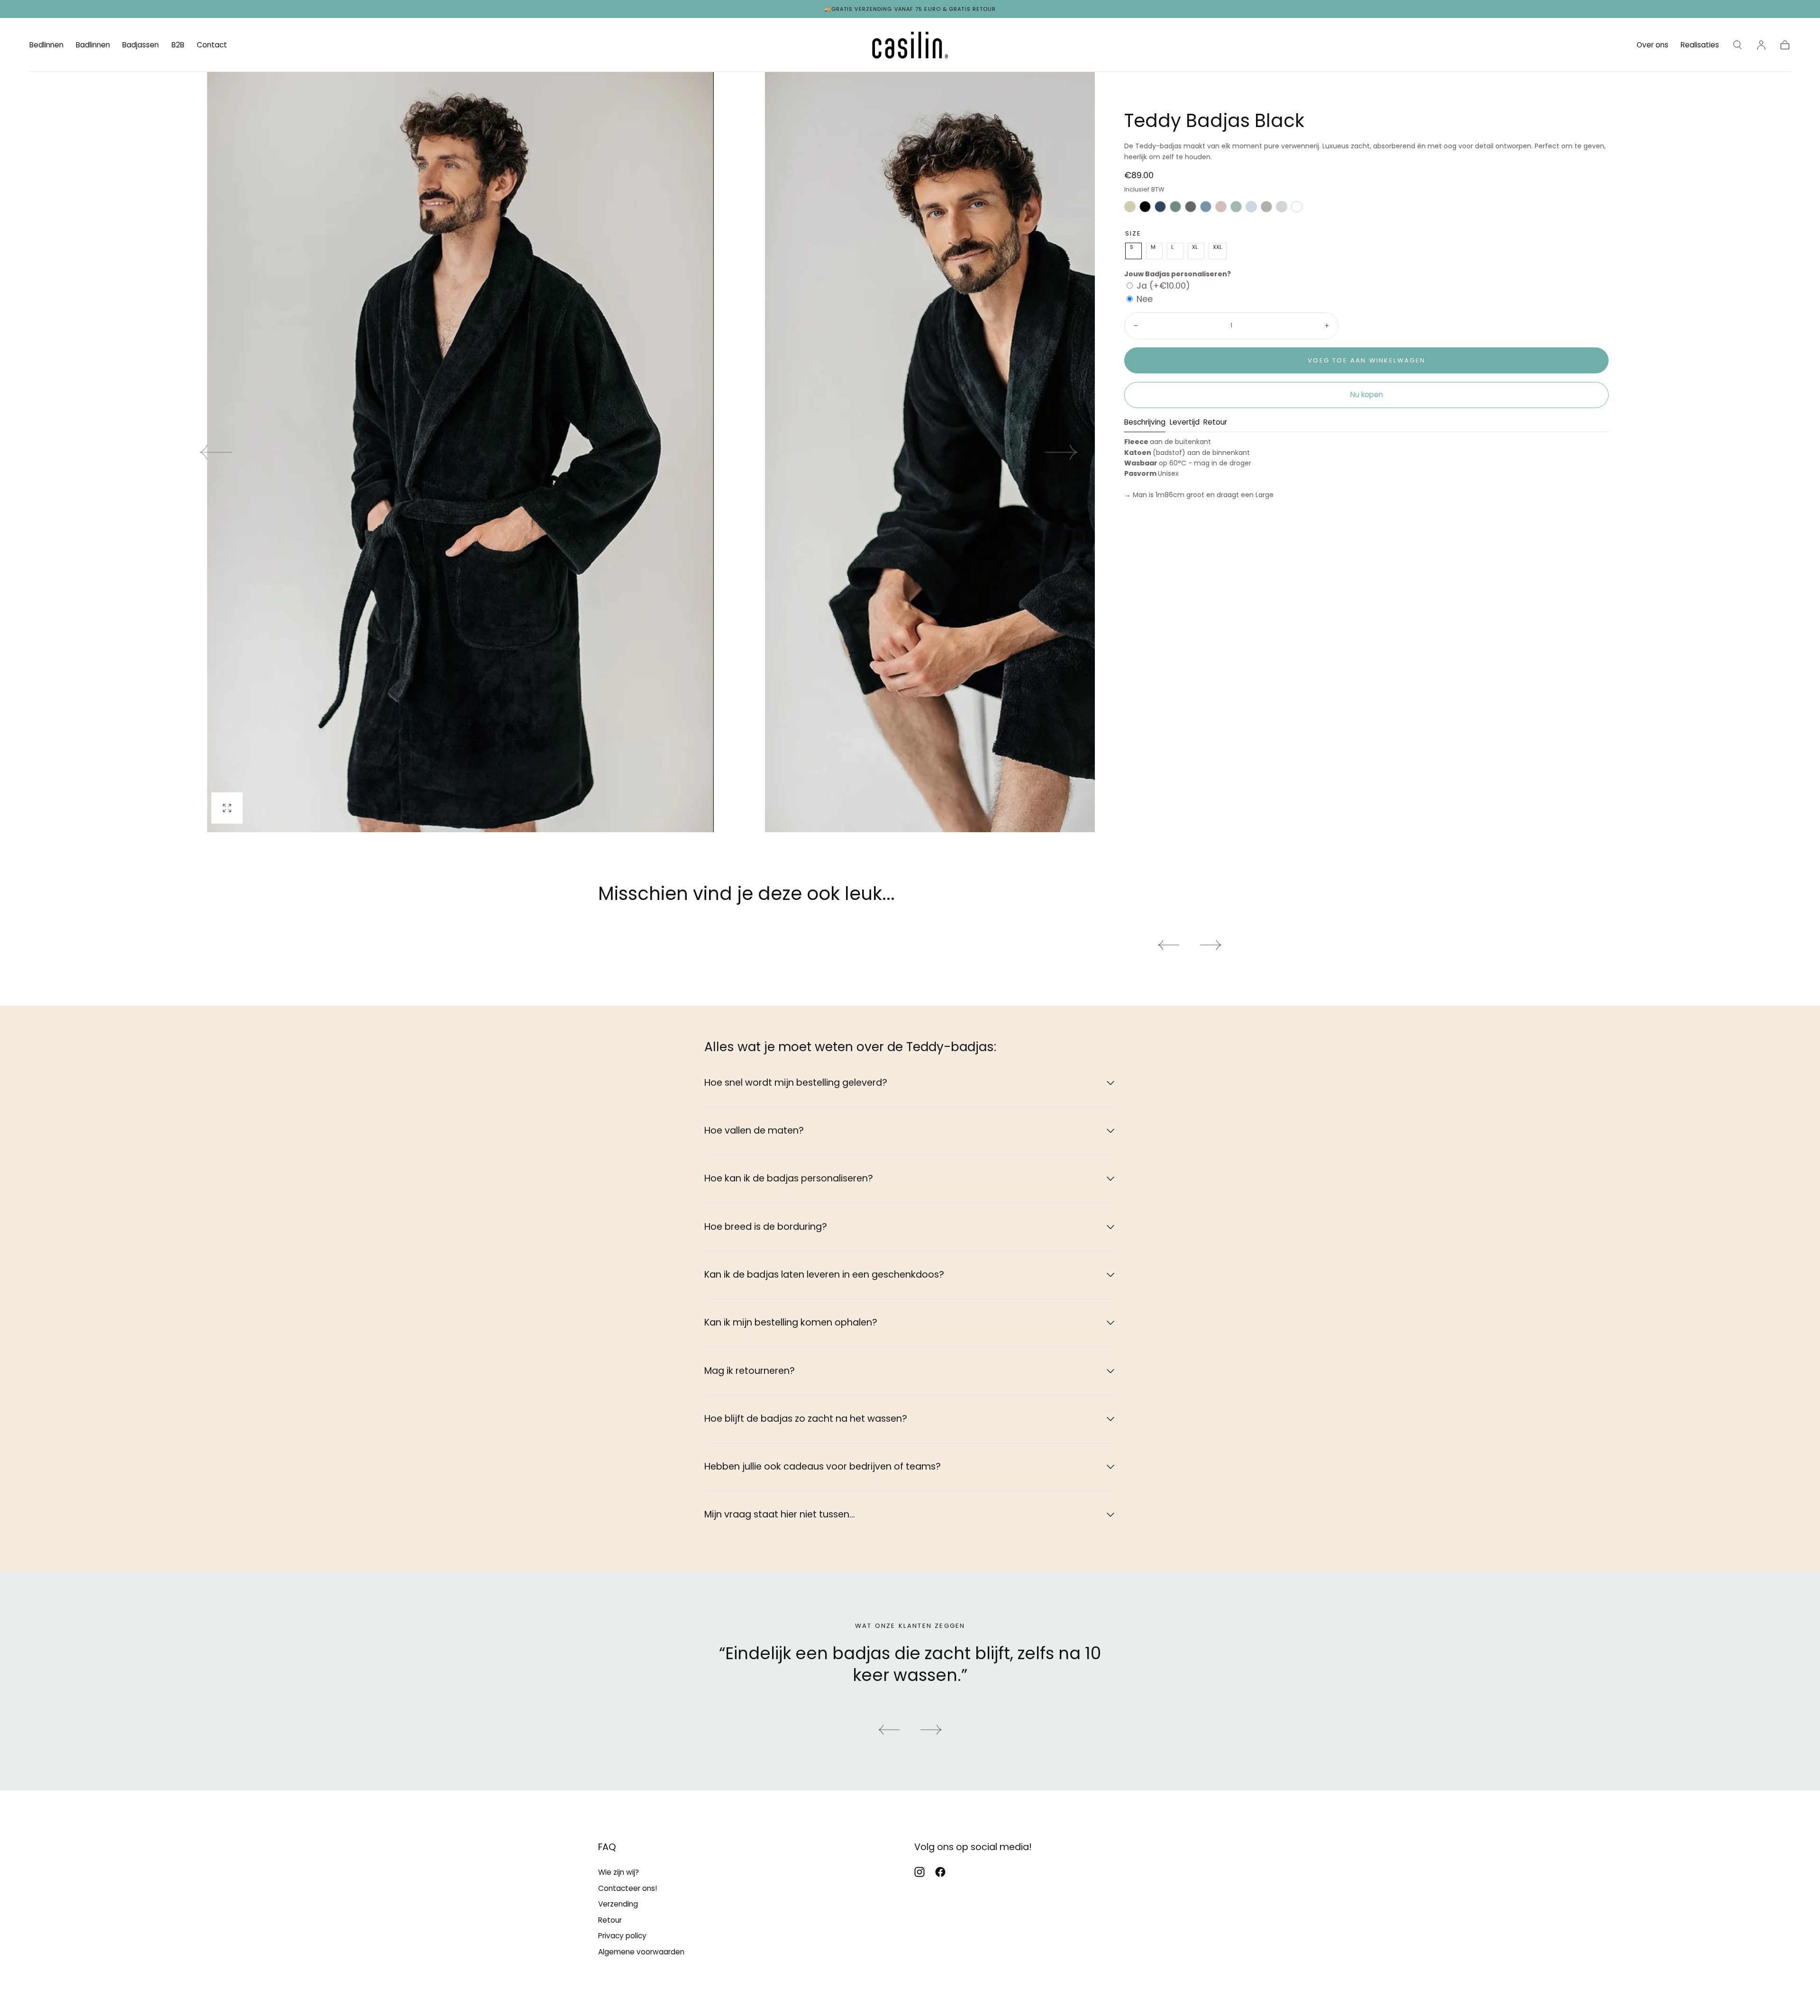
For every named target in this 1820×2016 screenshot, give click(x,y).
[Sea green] (1236, 209)
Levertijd (1185, 423)
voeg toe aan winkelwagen (1366, 360)
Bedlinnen (46, 45)
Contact (212, 45)
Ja (1163, 286)
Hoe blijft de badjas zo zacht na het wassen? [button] (806, 1419)
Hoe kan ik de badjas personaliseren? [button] (789, 1178)
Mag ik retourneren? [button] (750, 1371)
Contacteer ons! (628, 1888)
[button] (1738, 45)
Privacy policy (622, 1936)
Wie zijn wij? (619, 1872)
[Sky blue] (1251, 209)
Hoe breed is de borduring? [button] (766, 1227)
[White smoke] (1282, 209)
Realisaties (1700, 45)
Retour (1215, 423)
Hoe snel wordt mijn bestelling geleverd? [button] (796, 1083)
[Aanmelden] (1761, 45)
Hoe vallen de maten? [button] (754, 1131)
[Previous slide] (889, 1730)
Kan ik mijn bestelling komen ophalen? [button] (791, 1322)
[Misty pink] (1221, 209)
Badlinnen (93, 45)
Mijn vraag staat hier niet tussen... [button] (780, 1514)
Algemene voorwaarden (641, 1952)
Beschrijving (1145, 423)
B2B (178, 45)
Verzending (618, 1904)
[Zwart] (1145, 209)
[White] (1297, 209)
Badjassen (141, 45)
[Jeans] (1206, 209)
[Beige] (1130, 209)
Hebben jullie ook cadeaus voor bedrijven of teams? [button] (823, 1467)
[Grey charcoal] (1191, 209)
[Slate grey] (1266, 209)
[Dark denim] (1160, 209)
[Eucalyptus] (1175, 209)
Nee (1145, 299)
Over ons (1652, 45)
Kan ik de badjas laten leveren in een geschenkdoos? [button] (824, 1275)
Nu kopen (1367, 395)
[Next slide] (1062, 452)
